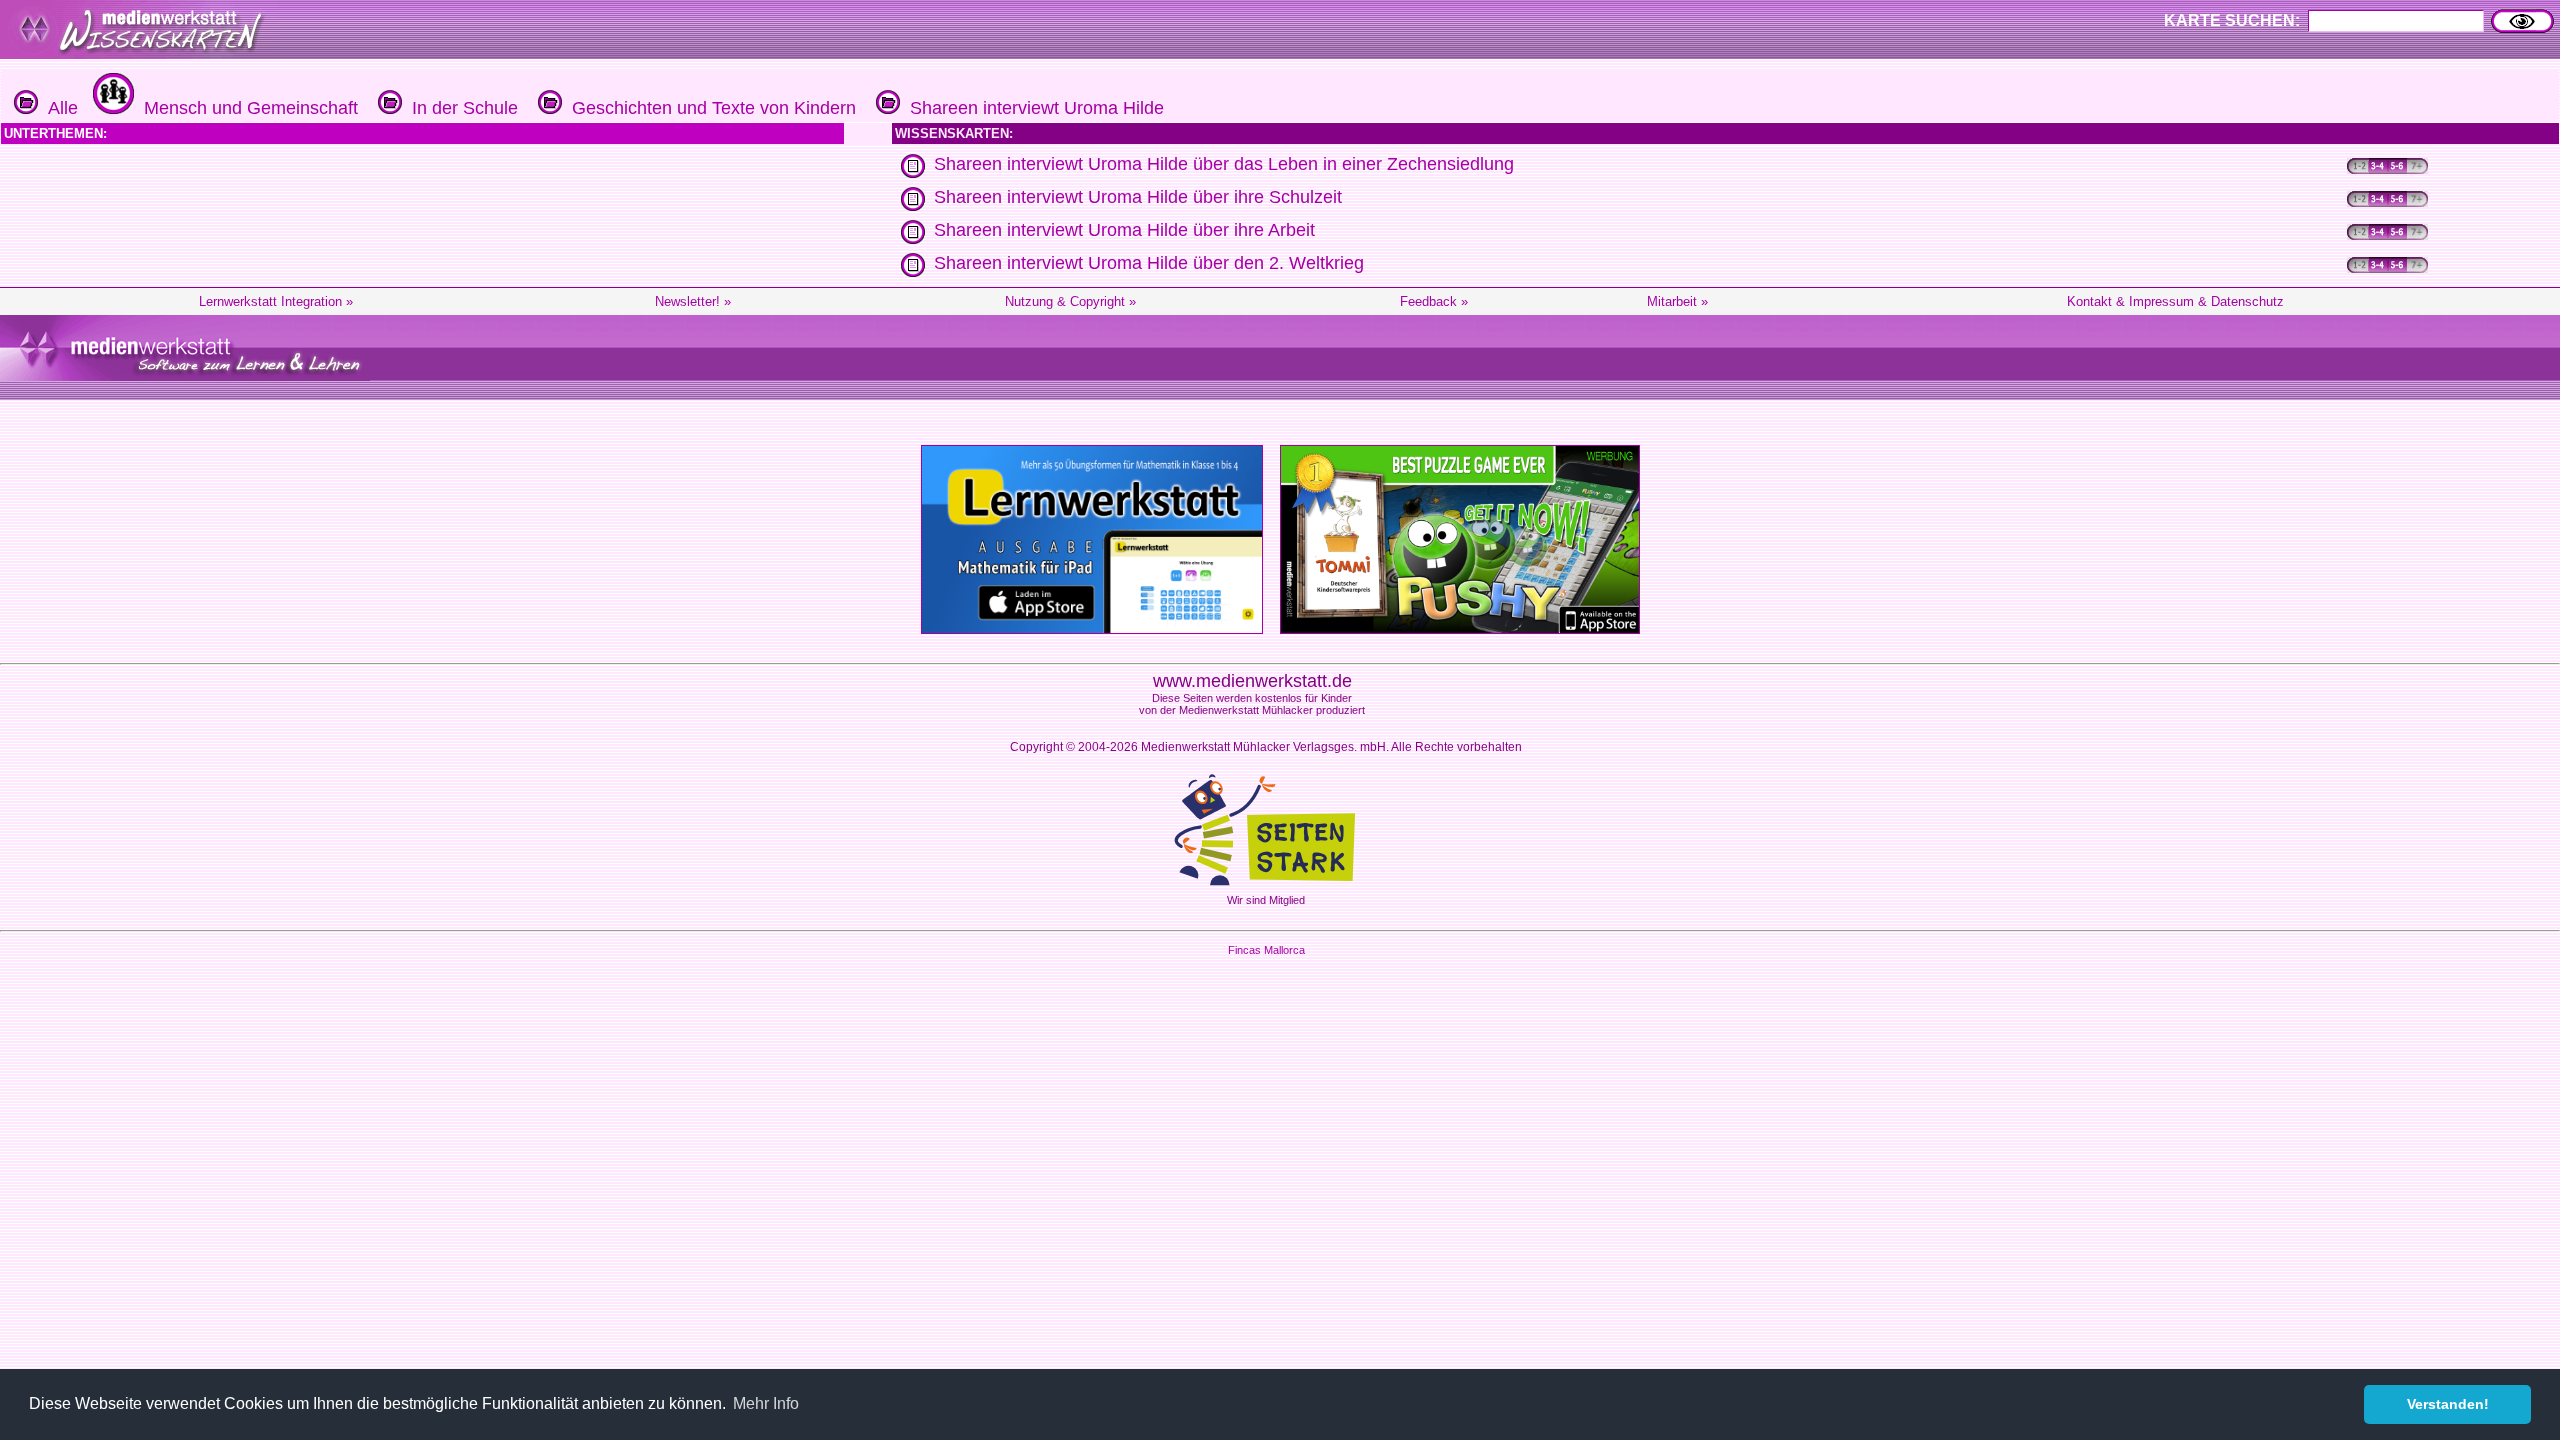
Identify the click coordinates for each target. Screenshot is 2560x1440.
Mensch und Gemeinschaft (246, 108)
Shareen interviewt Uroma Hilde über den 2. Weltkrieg (1149, 263)
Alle (58, 108)
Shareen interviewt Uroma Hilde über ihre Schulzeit (1138, 197)
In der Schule (460, 108)
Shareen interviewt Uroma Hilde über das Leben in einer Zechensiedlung (1224, 164)
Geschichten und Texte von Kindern (709, 108)
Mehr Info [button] (766, 1403)
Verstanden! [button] (2448, 1404)
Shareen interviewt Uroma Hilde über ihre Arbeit (1124, 230)
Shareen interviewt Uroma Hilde (1032, 108)
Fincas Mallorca (1266, 950)
